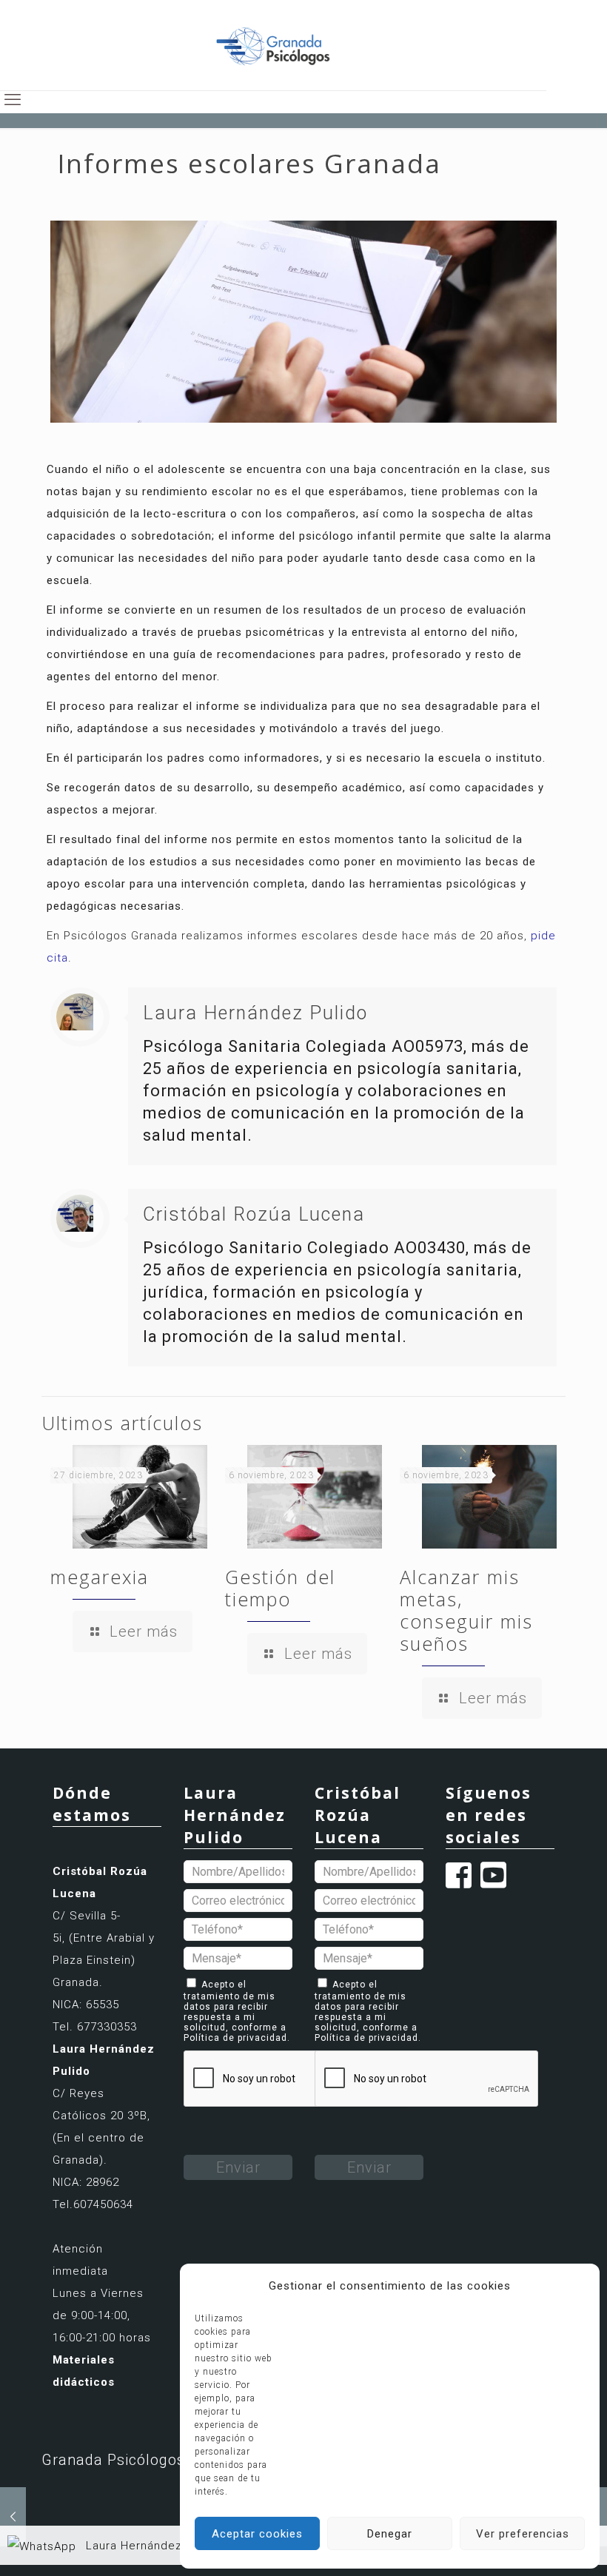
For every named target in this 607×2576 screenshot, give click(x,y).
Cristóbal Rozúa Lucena (254, 1214)
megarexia (100, 1577)
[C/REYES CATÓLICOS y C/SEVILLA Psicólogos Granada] (273, 45)
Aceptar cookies (257, 2534)
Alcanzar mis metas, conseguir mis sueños (466, 1610)
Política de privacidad (235, 2038)
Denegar (390, 2534)
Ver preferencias (523, 2534)
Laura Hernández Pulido (255, 1013)
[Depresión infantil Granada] (13, 2517)
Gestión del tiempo (280, 1588)
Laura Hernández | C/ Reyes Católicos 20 (201, 2546)
